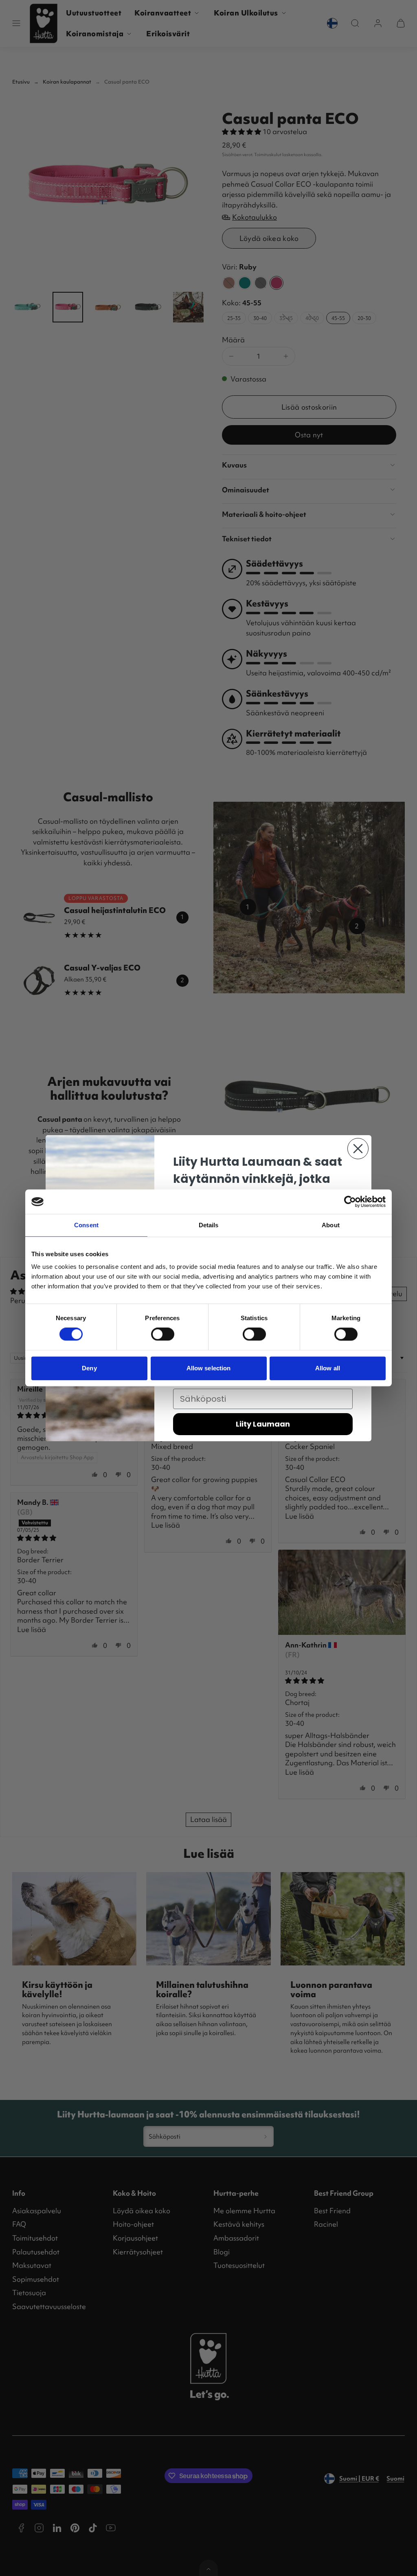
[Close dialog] (358, 1149)
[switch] (163, 1334)
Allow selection (209, 1368)
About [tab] (331, 1225)
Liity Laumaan (263, 1424)
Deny (89, 1368)
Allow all (328, 1368)
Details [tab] (209, 1225)
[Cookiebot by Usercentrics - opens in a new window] (350, 1202)
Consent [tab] (86, 1225)
